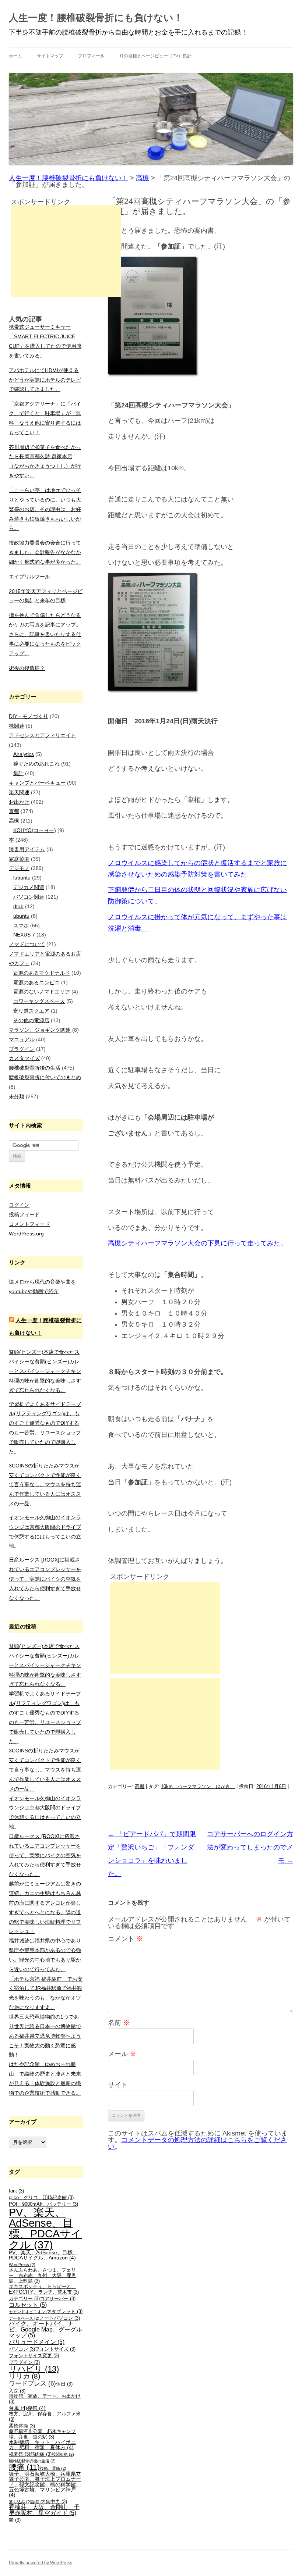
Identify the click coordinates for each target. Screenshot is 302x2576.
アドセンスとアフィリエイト (42, 735)
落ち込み (20, 2502)
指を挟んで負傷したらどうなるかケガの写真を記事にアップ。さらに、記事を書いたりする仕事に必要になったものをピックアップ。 (45, 634)
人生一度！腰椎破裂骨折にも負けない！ (96, 18)
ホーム (15, 56)
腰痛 (24, 2467)
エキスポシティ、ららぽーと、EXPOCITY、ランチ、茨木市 (44, 2289)
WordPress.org (26, 1234)
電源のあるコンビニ (36, 982)
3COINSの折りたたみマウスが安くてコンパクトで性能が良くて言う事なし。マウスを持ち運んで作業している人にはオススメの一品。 (45, 1485)
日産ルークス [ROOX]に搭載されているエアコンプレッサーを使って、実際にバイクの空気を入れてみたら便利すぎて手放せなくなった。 (45, 1579)
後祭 (36, 2408)
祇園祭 (20, 2454)
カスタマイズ (24, 1058)
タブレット (67, 2312)
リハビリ (34, 2369)
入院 (17, 2391)
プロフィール (91, 56)
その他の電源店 (31, 1020)
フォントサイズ (55, 2349)
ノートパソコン (60, 2318)
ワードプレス (32, 2384)
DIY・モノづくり (29, 716)
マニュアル (22, 1039)
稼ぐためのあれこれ (36, 764)
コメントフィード (29, 1224)
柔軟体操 (22, 2426)
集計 (18, 773)
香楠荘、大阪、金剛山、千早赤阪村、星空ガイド (44, 2510)
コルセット (28, 2305)
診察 (38, 2502)
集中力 (56, 2502)
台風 (18, 2408)
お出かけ (19, 802)
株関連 (17, 726)
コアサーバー (58, 2299)
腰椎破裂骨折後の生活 (35, 1068)
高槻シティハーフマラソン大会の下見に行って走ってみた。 (197, 1243)
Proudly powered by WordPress (41, 2563)
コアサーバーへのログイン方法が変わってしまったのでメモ (250, 1847)
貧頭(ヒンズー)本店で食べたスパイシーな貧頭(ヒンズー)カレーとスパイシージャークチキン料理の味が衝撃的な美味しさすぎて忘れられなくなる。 (45, 1371)
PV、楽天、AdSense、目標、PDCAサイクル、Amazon (43, 2255)
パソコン (22, 2349)
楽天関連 (19, 792)
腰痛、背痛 (53, 2468)
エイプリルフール (29, 577)
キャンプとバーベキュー (37, 783)
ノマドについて (27, 944)
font (16, 2191)
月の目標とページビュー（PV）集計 (155, 56)
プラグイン (22, 1049)
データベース (24, 2318)
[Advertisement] (165, 1628)
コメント (125, 1939)
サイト (118, 2085)
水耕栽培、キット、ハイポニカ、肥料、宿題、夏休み (42, 2445)
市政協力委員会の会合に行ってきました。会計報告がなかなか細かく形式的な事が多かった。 (45, 552)
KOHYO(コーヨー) (35, 830)
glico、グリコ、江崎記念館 (41, 2198)
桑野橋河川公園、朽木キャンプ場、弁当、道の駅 (42, 2434)
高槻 (140, 1786)
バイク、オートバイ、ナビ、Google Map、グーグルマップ (45, 2329)
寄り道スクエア (31, 1011)
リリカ (24, 2376)
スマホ (21, 925)
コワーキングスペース (39, 1001)
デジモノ (19, 868)
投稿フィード (24, 1214)
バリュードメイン (37, 2342)
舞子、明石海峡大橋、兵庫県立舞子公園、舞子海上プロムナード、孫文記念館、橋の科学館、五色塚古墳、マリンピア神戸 (45, 2484)
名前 (119, 2023)
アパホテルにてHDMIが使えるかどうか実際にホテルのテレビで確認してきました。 (45, 380)
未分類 (17, 1096)
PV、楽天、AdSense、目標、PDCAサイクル (45, 2228)
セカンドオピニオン (30, 2312)
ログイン (19, 1205)
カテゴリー (24, 2299)
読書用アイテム (27, 849)
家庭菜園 (19, 859)
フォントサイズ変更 (34, 2356)
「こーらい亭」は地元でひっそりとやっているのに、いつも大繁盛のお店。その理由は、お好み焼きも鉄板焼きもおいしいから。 (45, 509)
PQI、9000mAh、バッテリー (43, 2204)
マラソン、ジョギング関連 (40, 1030)
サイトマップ (50, 56)
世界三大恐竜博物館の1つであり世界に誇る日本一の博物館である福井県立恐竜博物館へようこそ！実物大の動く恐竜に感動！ (45, 2036)
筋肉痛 (41, 2454)
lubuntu (22, 878)
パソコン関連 (29, 897)
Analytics (24, 754)
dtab (18, 906)
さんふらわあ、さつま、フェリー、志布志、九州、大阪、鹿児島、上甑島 (42, 2275)
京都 (14, 811)
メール (122, 2054)
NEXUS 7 (24, 935)
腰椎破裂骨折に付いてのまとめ (45, 1077)
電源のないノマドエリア (42, 992)
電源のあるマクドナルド (42, 973)
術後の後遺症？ (27, 668)
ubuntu (21, 916)
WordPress (22, 2265)
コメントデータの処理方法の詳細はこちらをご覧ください (197, 2143)
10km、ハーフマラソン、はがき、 (198, 1786)
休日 (64, 2384)
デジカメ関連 (29, 887)
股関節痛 (63, 2454)
